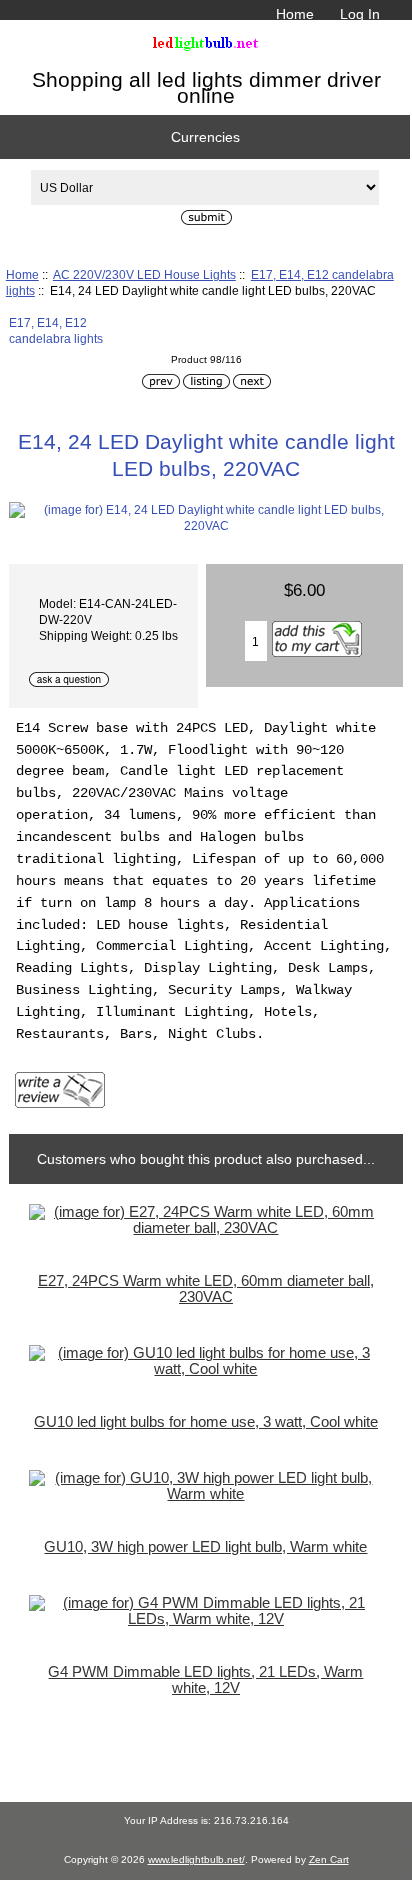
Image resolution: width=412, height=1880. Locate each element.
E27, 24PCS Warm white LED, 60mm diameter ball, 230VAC (206, 1289)
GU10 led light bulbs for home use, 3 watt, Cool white (206, 1422)
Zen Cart (329, 1859)
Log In (360, 14)
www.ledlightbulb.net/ (196, 1859)
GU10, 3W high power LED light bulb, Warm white (205, 1547)
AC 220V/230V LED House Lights (144, 274)
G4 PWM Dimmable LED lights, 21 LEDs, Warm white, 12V (205, 1680)
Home (295, 14)
